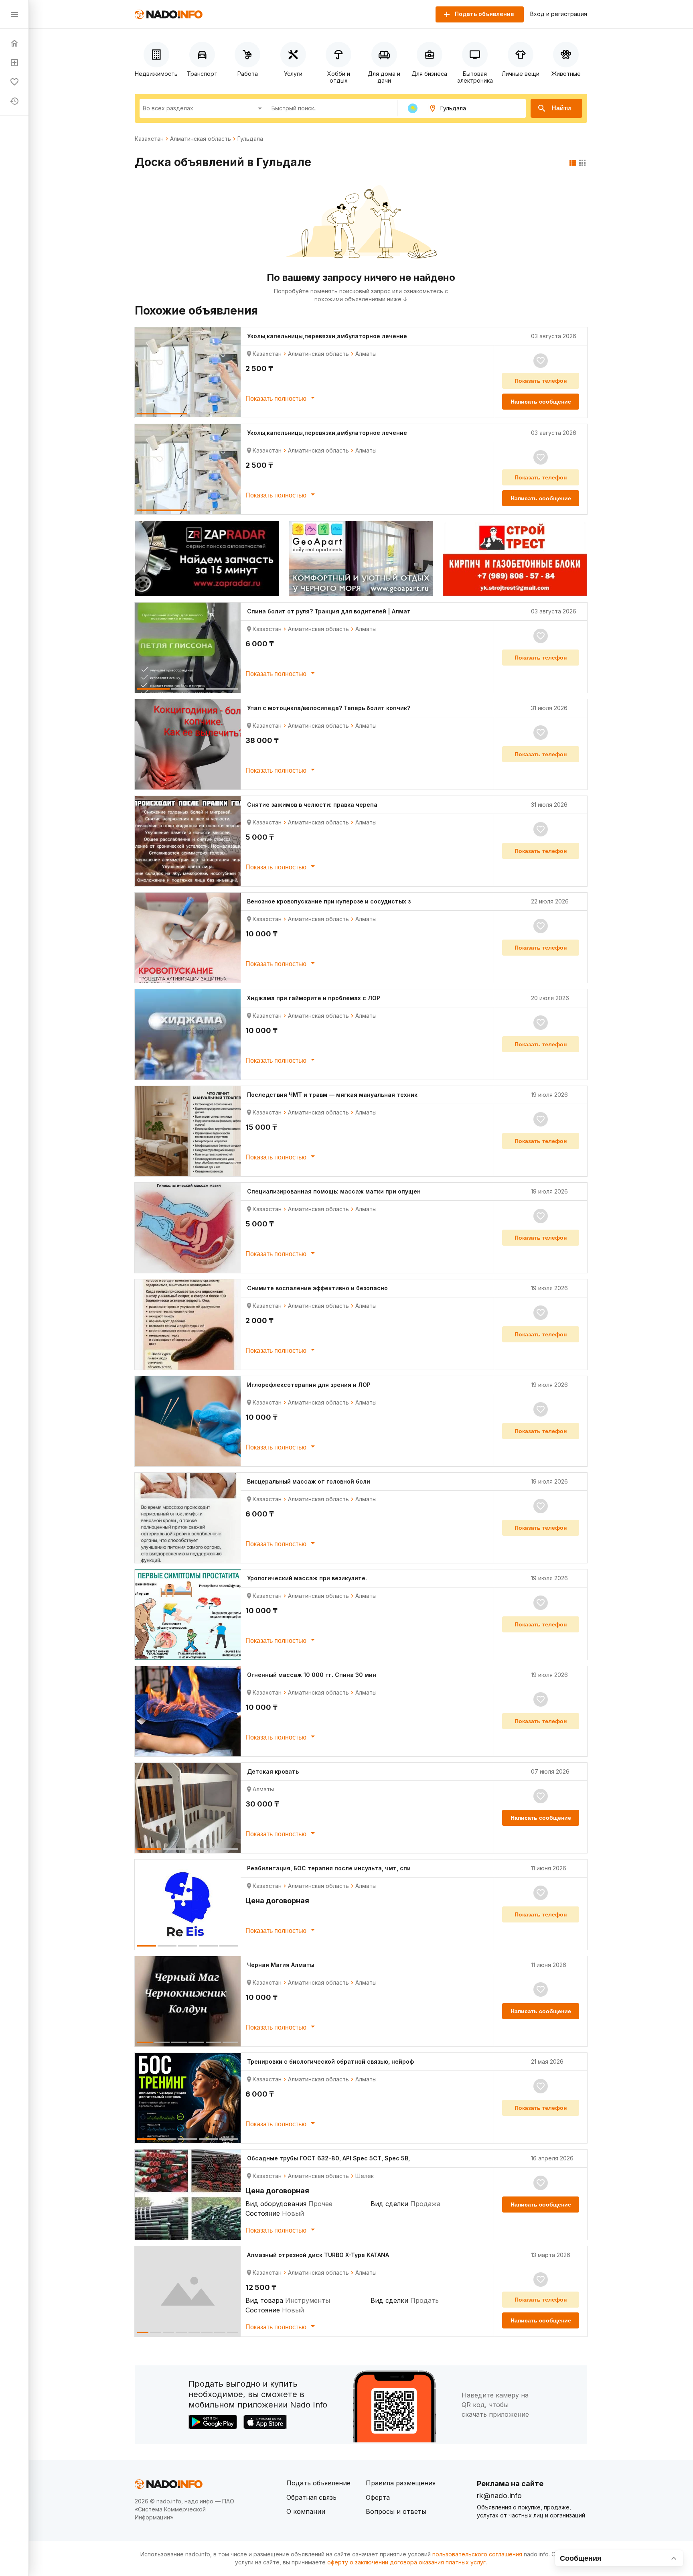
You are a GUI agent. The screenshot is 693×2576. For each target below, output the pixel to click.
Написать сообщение (541, 402)
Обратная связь (311, 2497)
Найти (561, 108)
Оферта (378, 2497)
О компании (306, 2511)
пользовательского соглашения (477, 2554)
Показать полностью (277, 399)
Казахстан (149, 139)
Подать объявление (318, 2483)
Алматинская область (201, 139)
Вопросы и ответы (396, 2511)
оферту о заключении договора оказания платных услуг (406, 2562)
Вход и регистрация (559, 14)
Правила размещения (401, 2483)
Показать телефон (541, 381)
